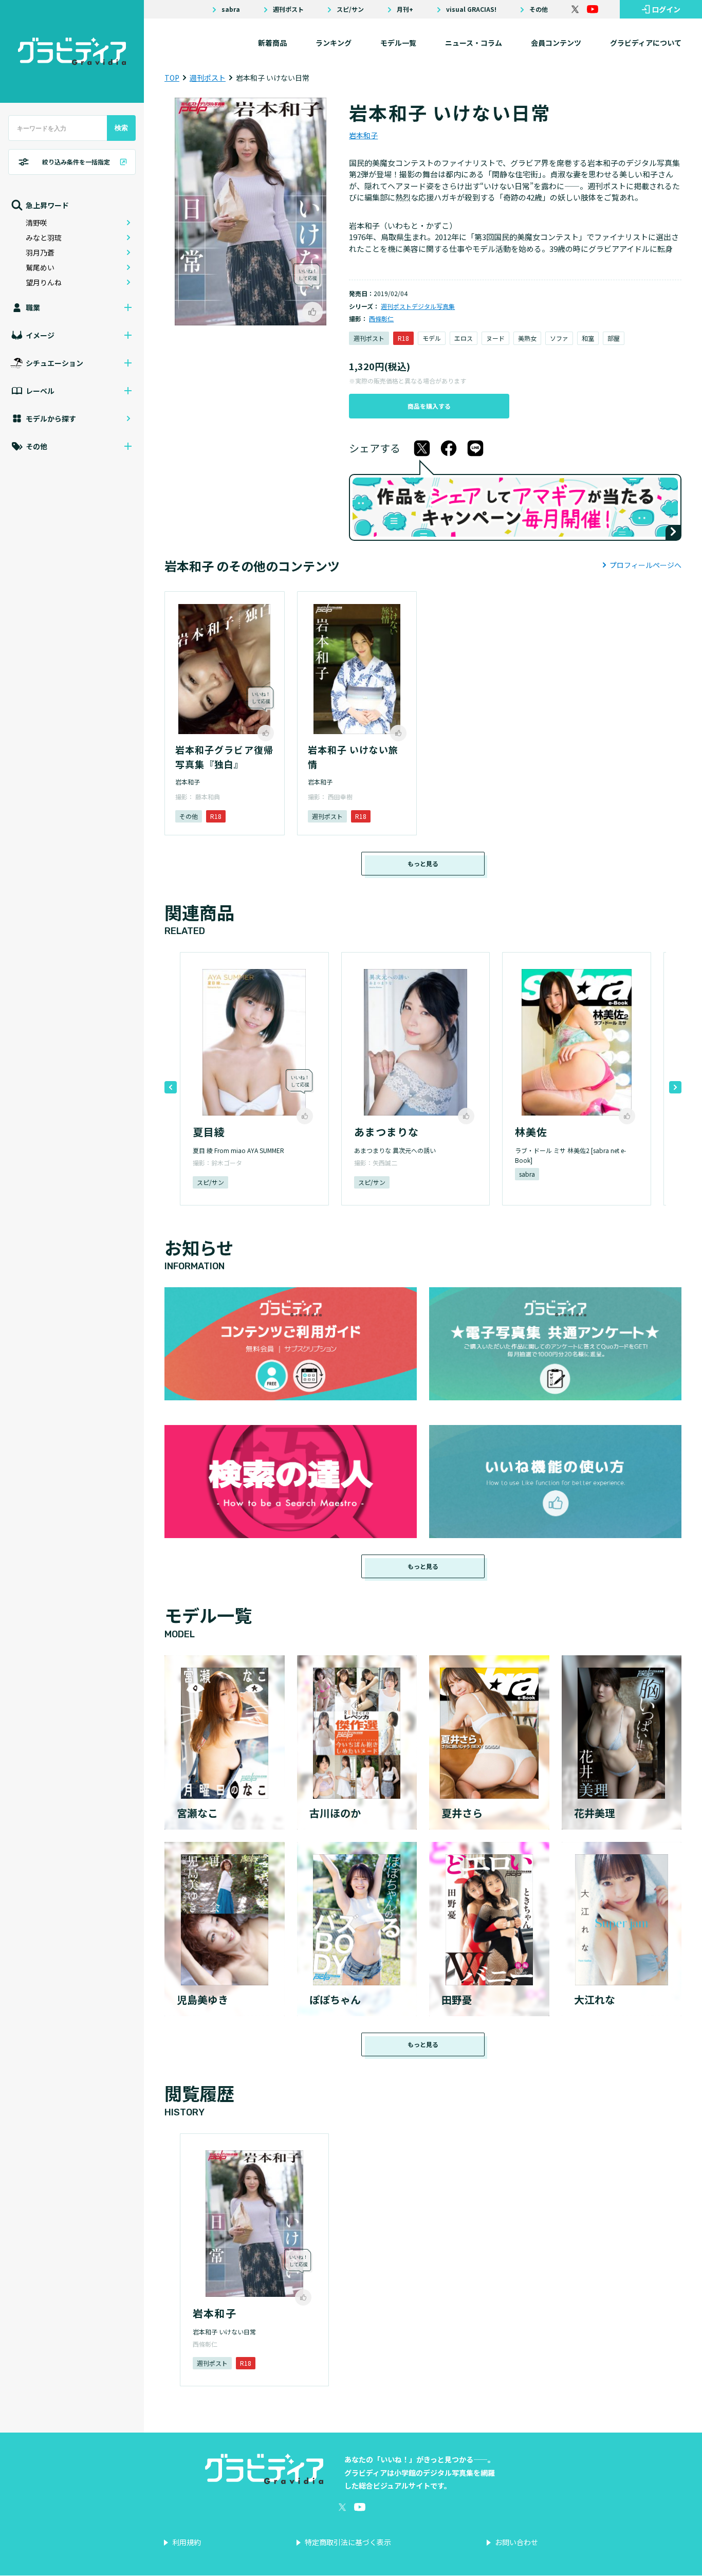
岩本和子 (363, 135)
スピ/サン (350, 9)
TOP (172, 78)
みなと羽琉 (44, 237)
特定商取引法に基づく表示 (348, 2542)
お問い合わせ (516, 2542)
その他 (539, 9)
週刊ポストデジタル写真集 (418, 306)
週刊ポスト (288, 9)
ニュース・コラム (474, 43)
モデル (432, 338)
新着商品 (272, 43)
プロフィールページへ (645, 565)
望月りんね (44, 282)
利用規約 (187, 2542)
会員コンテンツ (556, 43)
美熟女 (527, 338)
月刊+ (405, 9)
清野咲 (36, 223)
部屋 (614, 338)
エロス (464, 338)
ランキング (334, 43)
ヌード (495, 338)
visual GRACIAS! (471, 9)
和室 (588, 338)
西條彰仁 (381, 318)
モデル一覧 (398, 43)
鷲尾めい (40, 267)
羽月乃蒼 (40, 252)
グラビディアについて (646, 43)
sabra (231, 9)
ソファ (559, 338)
